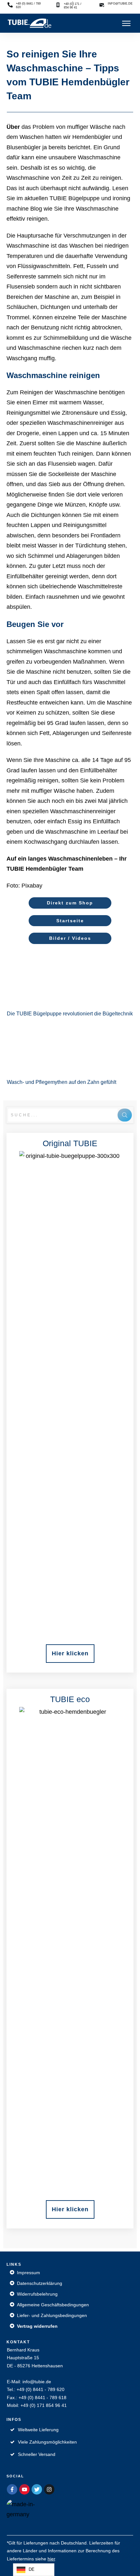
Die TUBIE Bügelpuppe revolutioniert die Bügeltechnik (70, 985)
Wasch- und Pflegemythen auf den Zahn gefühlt (70, 1053)
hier (51, 2559)
